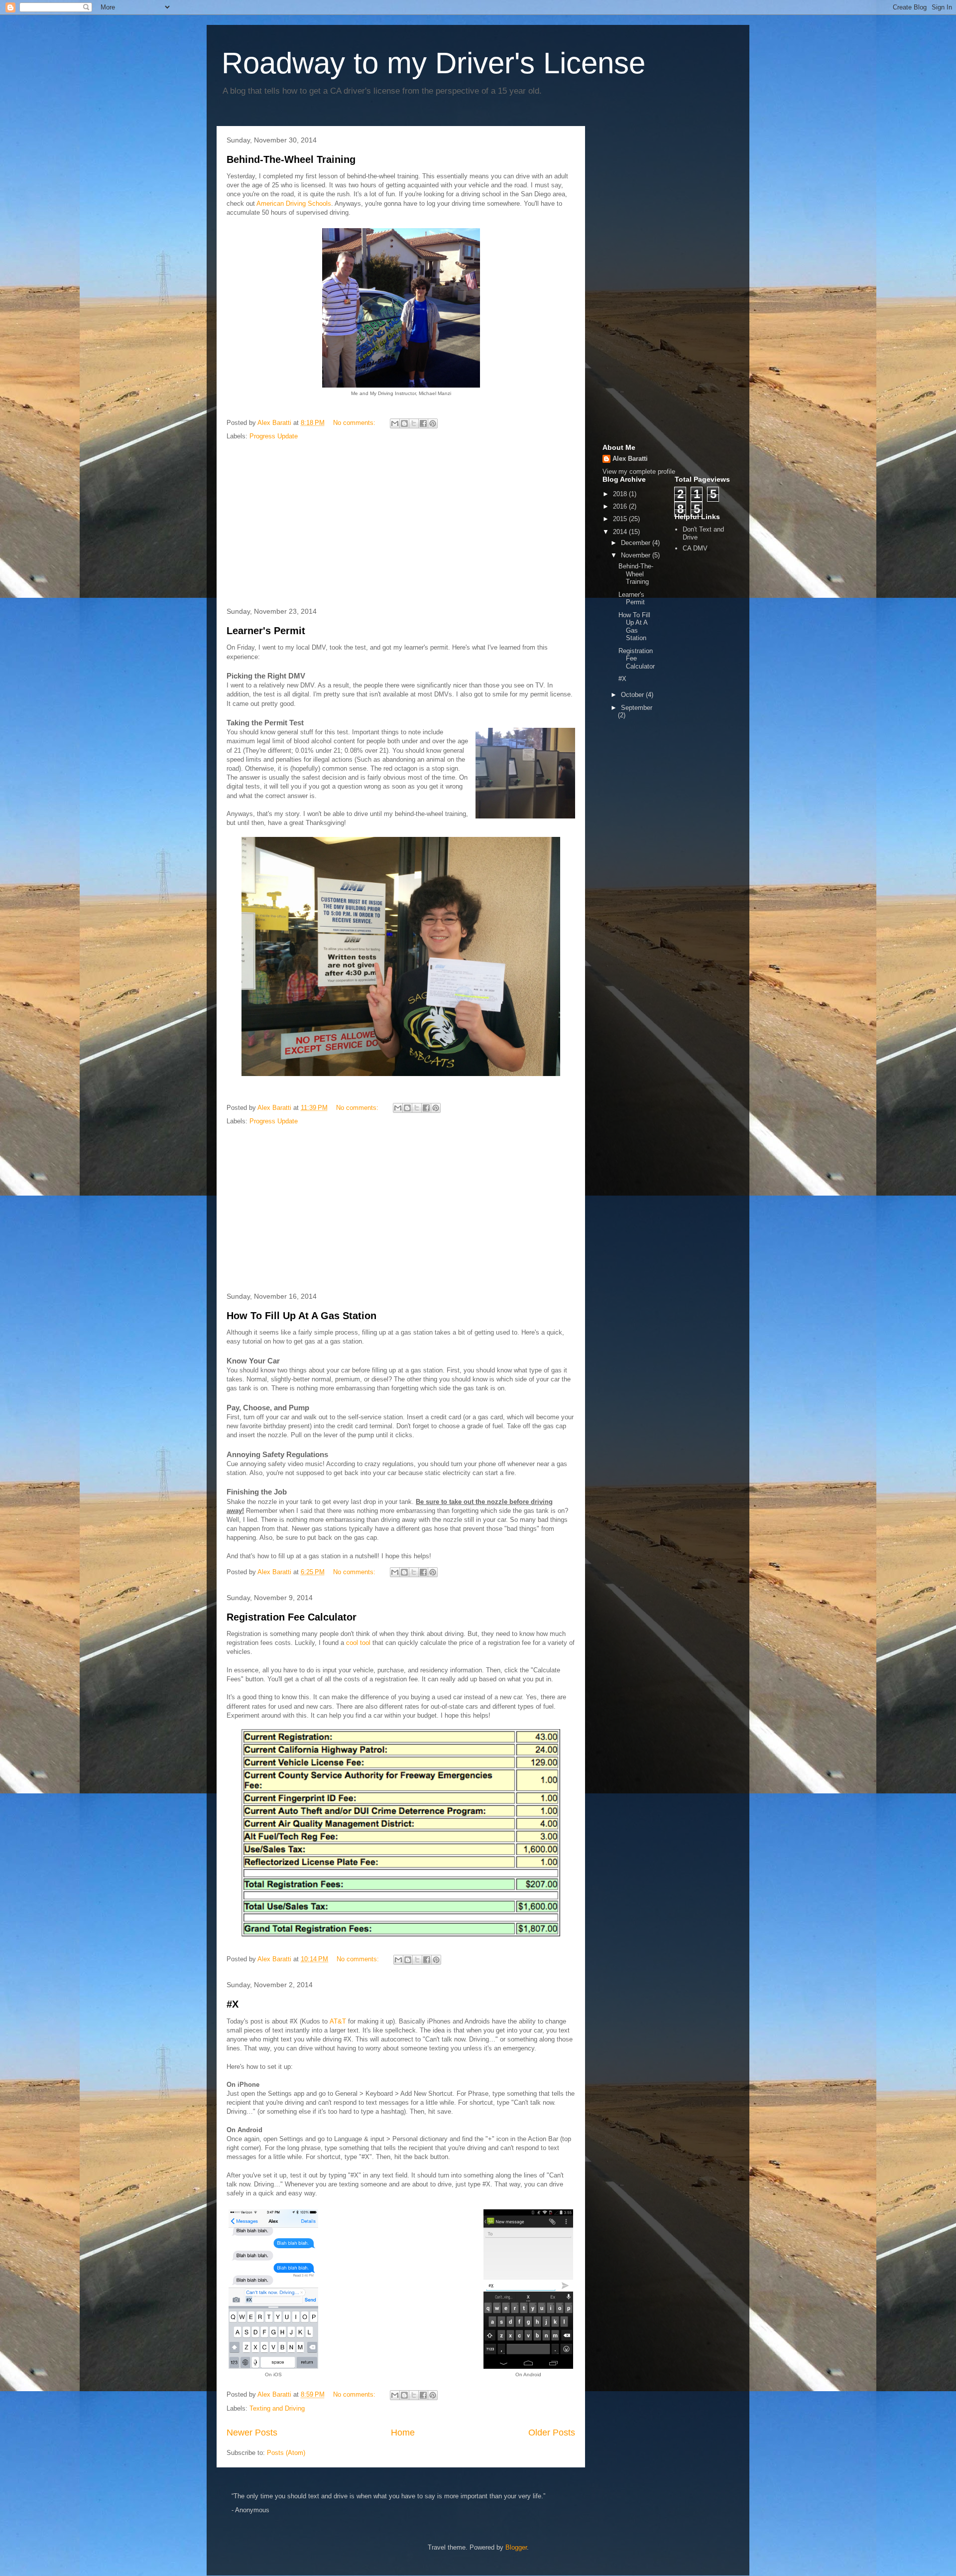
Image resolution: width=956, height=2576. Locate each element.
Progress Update (274, 436)
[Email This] (395, 423)
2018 (621, 494)
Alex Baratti (630, 459)
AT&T (338, 2021)
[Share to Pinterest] (433, 423)
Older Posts (552, 2433)
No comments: (355, 423)
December (637, 543)
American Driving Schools (294, 203)
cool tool (358, 1643)
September (637, 708)
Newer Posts (252, 2433)
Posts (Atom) (286, 2453)
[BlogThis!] (404, 423)
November (637, 555)
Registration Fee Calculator (292, 1617)
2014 (621, 532)
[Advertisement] (401, 525)
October (633, 695)
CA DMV (695, 548)
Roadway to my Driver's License (433, 63)
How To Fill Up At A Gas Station (301, 1316)
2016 (621, 506)
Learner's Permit (266, 631)
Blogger (516, 2547)
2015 (621, 519)
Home (403, 2433)
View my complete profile (639, 472)
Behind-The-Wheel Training (291, 159)
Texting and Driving (277, 2408)
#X (233, 2004)
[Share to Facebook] (423, 423)
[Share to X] (414, 423)
